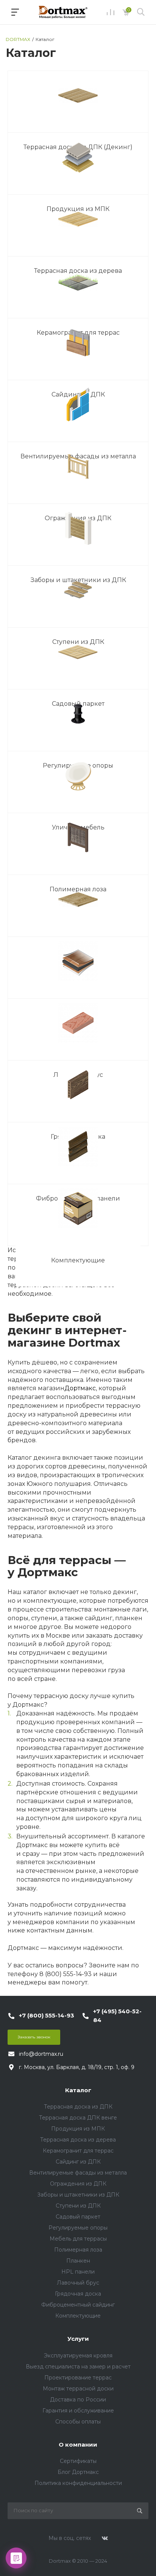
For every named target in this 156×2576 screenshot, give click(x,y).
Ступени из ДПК (78, 2206)
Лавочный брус (78, 2283)
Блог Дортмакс (78, 2472)
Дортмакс (80, 1388)
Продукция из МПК (78, 2129)
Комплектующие (78, 1260)
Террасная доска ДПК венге (78, 2118)
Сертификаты (78, 2461)
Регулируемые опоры (78, 2228)
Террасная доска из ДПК (78, 2107)
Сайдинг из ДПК (78, 2162)
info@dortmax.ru (41, 2054)
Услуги (78, 2339)
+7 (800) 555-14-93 (47, 2015)
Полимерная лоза (78, 2250)
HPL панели (78, 2272)
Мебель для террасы (78, 2239)
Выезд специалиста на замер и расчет (78, 2367)
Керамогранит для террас (78, 2151)
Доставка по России (78, 2400)
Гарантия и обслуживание (78, 2411)
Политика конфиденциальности (78, 2483)
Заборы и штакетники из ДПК (78, 2195)
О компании (78, 2445)
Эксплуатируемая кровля (78, 2356)
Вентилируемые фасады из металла (78, 2173)
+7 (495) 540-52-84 (117, 2016)
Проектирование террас (78, 2378)
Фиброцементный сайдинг (78, 2305)
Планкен (78, 2261)
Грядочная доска (78, 2294)
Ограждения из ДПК (78, 2184)
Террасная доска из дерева (78, 2140)
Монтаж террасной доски (78, 2389)
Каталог (78, 2090)
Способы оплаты (78, 2422)
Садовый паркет (78, 2217)
